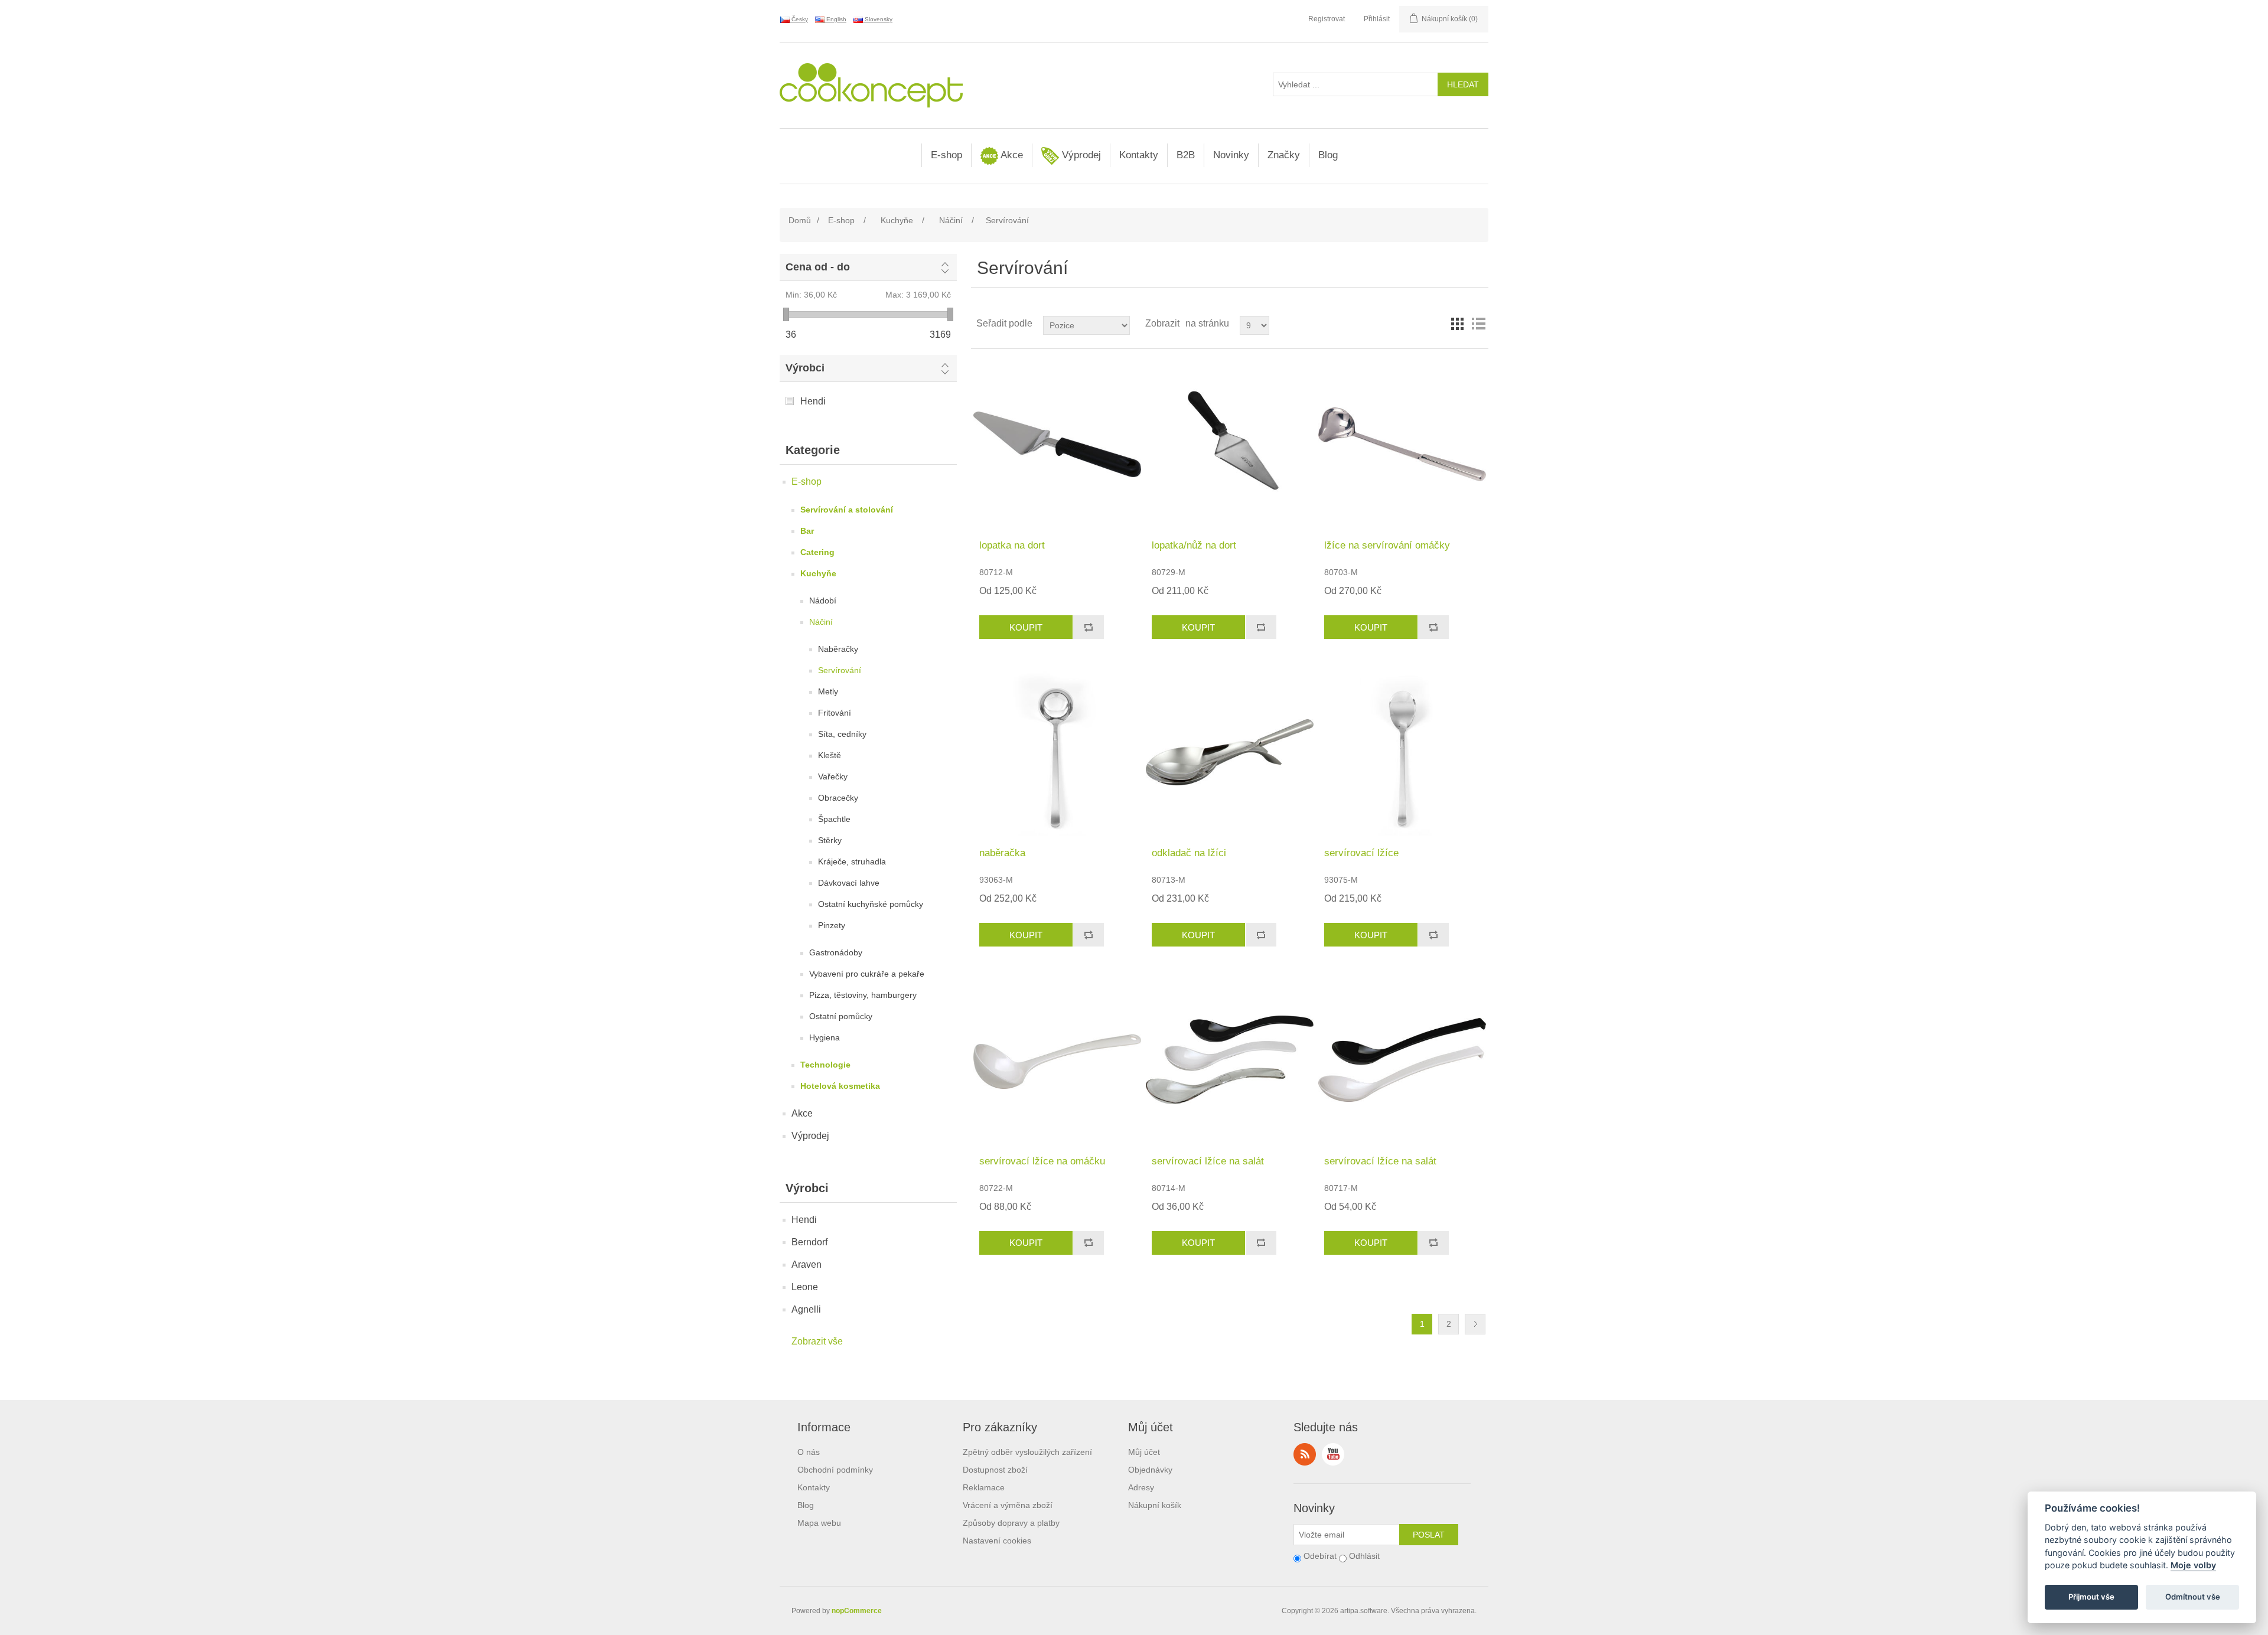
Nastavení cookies (997, 1541)
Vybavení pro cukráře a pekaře (867, 974)
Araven (806, 1264)
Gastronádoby (836, 952)
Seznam (1478, 324)
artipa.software (1364, 1611)
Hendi (813, 401)
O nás (809, 1452)
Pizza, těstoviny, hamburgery (863, 995)
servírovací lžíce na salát (1208, 1161)
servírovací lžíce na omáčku (1042, 1161)
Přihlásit (1377, 19)
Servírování (840, 670)
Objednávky (1150, 1470)
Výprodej (1080, 155)
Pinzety (832, 925)
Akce (1011, 155)
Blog (1328, 155)
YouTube (1333, 1454)
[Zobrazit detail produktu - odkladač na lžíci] (1229, 752)
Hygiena (825, 1037)
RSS (1305, 1454)
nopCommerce (857, 1611)
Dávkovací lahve (849, 883)
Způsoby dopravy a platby (1011, 1523)
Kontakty (1139, 155)
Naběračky (838, 649)
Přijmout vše (2091, 1597)
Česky (799, 19)
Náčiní (821, 622)
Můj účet (1144, 1452)
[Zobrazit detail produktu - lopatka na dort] (1057, 444)
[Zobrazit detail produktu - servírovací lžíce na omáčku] (1057, 1060)
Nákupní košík (1155, 1505)
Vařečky (833, 776)
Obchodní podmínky (835, 1470)
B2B (1186, 155)
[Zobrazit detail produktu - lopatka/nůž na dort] (1229, 444)
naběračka (1002, 853)
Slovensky (878, 19)
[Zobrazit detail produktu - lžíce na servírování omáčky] (1402, 444)
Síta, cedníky (842, 734)
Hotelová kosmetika (840, 1086)
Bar (807, 531)
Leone (805, 1287)
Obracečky (838, 798)
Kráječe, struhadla (852, 861)
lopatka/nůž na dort (1194, 545)
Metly (828, 691)
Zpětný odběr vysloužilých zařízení (1027, 1452)
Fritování (835, 713)
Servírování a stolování (847, 510)
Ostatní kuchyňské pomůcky (871, 904)
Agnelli (806, 1309)
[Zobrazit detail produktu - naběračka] (1057, 752)
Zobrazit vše (817, 1341)
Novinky (1231, 155)
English (835, 19)
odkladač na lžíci (1189, 853)
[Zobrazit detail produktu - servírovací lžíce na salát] (1229, 1060)
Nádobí (823, 601)
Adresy (1141, 1487)
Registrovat (1327, 19)
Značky (1284, 155)
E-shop (946, 155)
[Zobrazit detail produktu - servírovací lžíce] (1402, 752)
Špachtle (834, 819)
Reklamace (984, 1487)
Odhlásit (1364, 1556)
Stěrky (830, 840)
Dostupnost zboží (995, 1470)
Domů (800, 220)
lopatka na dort (1012, 545)
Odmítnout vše (2193, 1597)
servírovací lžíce (1361, 853)
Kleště (830, 755)
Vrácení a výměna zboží (1008, 1505)
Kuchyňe (818, 573)
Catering (817, 552)
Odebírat (1320, 1556)
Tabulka (1457, 324)
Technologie (825, 1065)
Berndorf (809, 1242)
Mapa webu (819, 1523)
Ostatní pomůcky (841, 1016)
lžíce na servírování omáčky (1387, 545)
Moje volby (2193, 1566)
